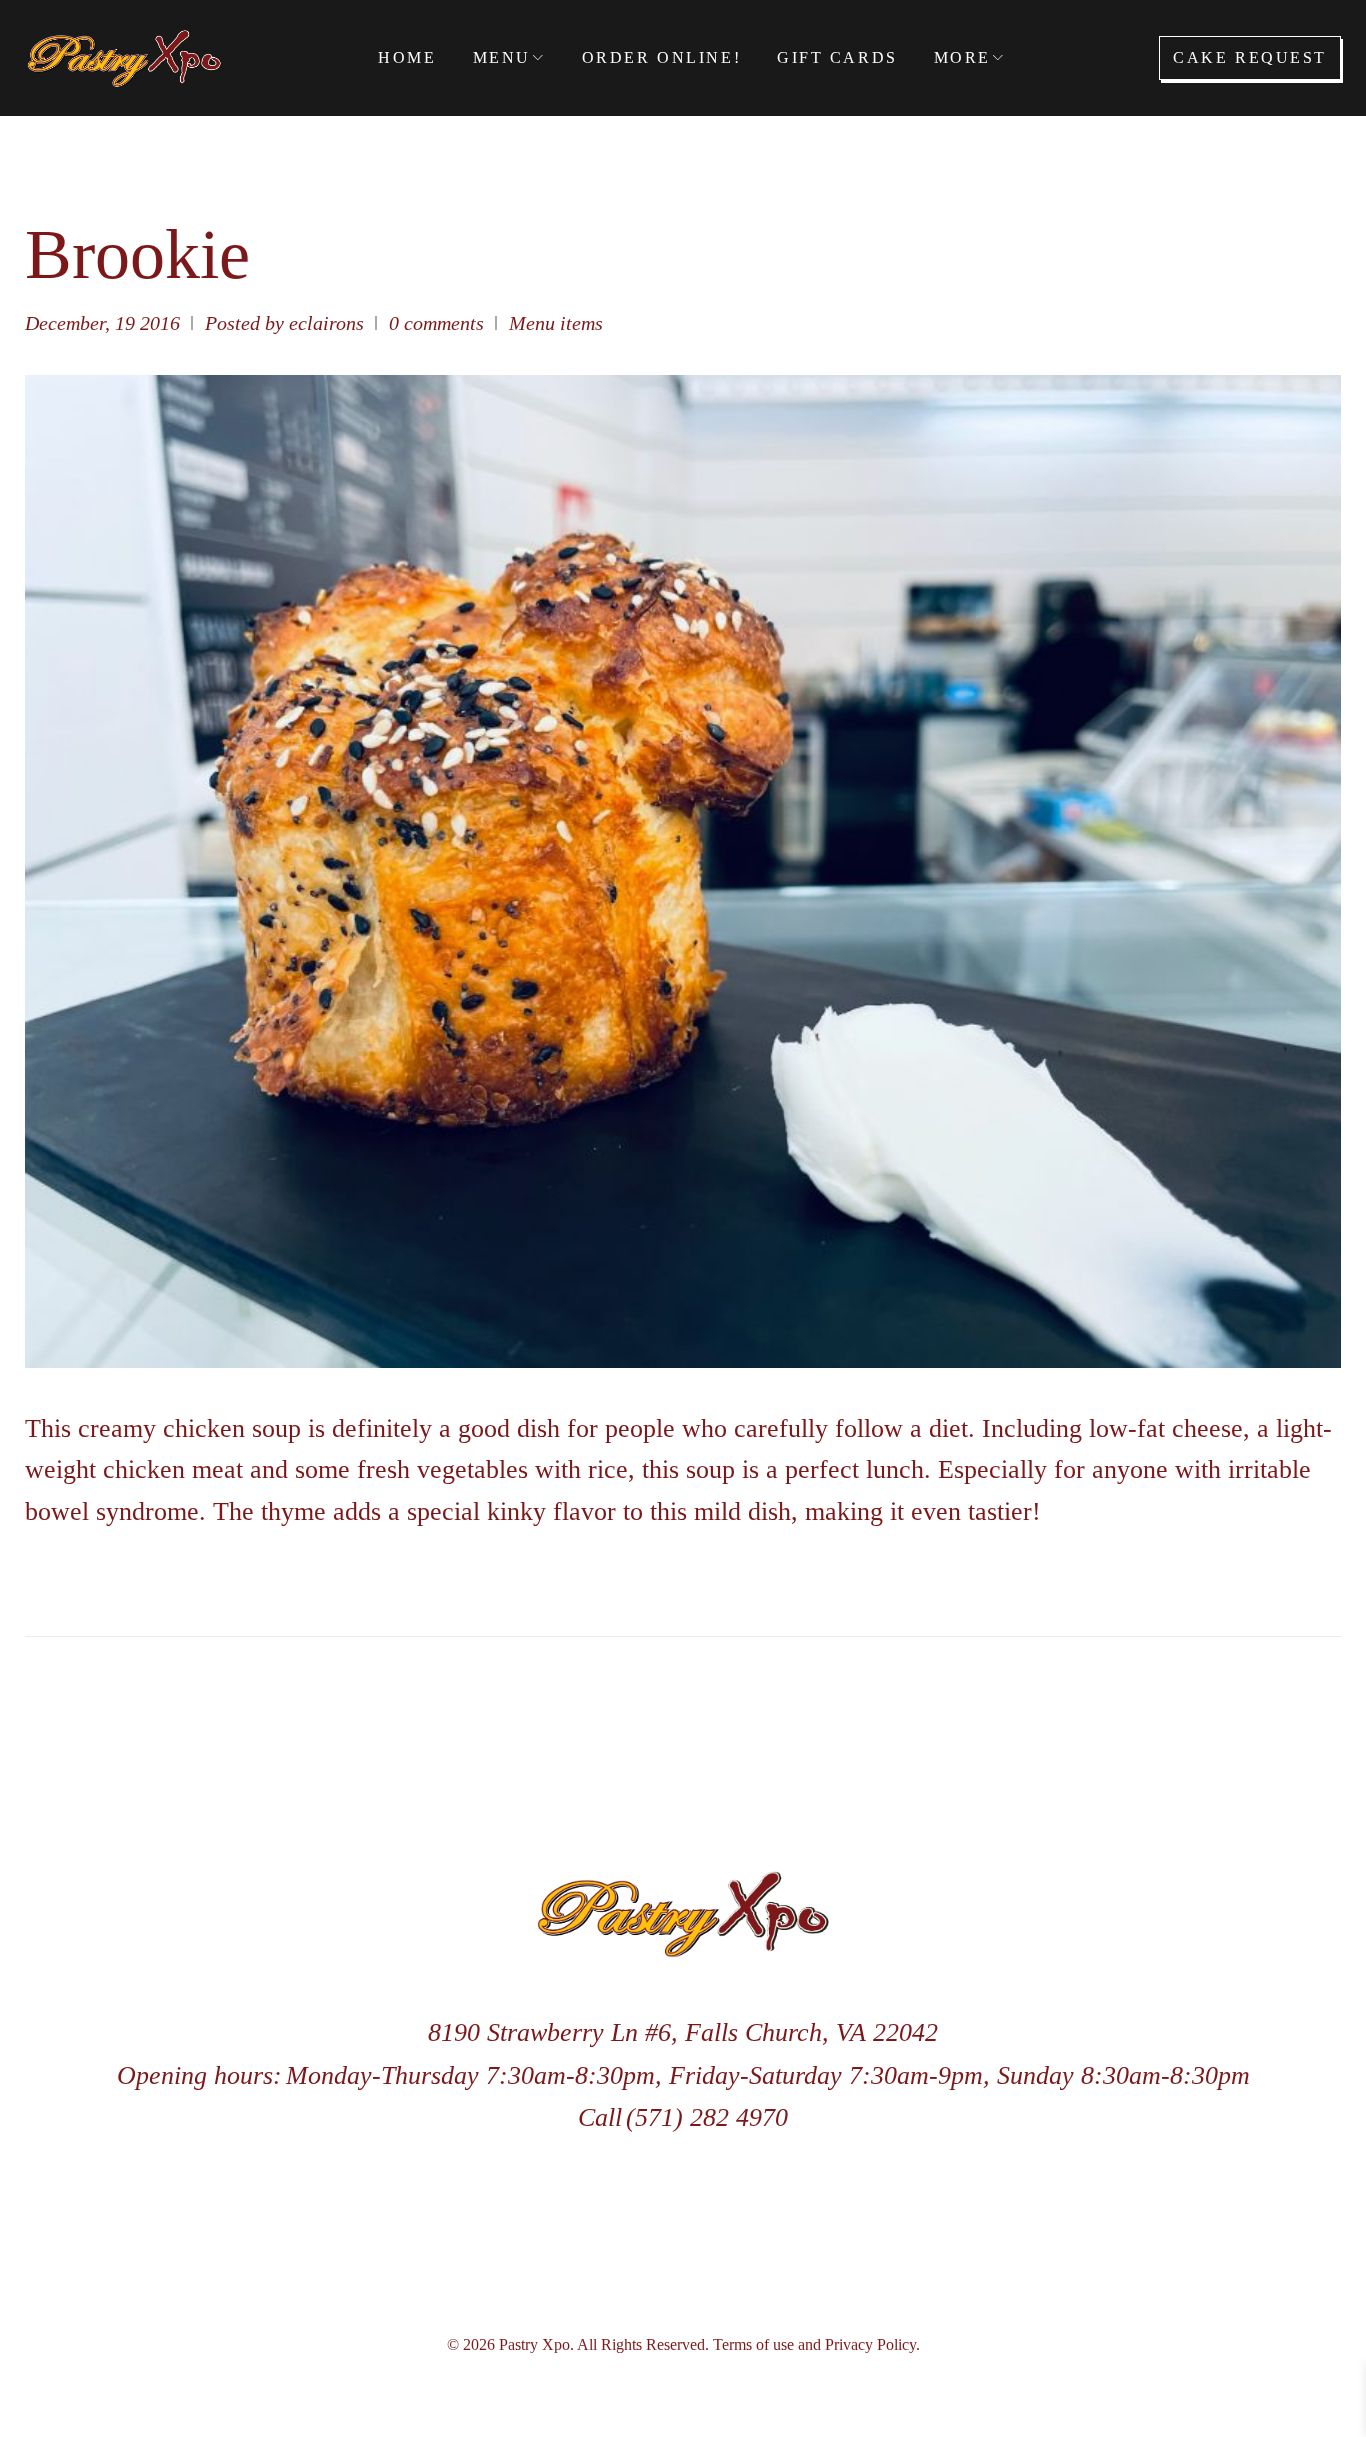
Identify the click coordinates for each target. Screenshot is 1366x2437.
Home (407, 57)
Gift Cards (837, 57)
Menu (502, 57)
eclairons (326, 323)
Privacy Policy (870, 2344)
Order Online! (661, 57)
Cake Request (1250, 57)
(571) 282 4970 (707, 2117)
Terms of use (753, 2344)
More (962, 57)
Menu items (556, 323)
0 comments (436, 323)
